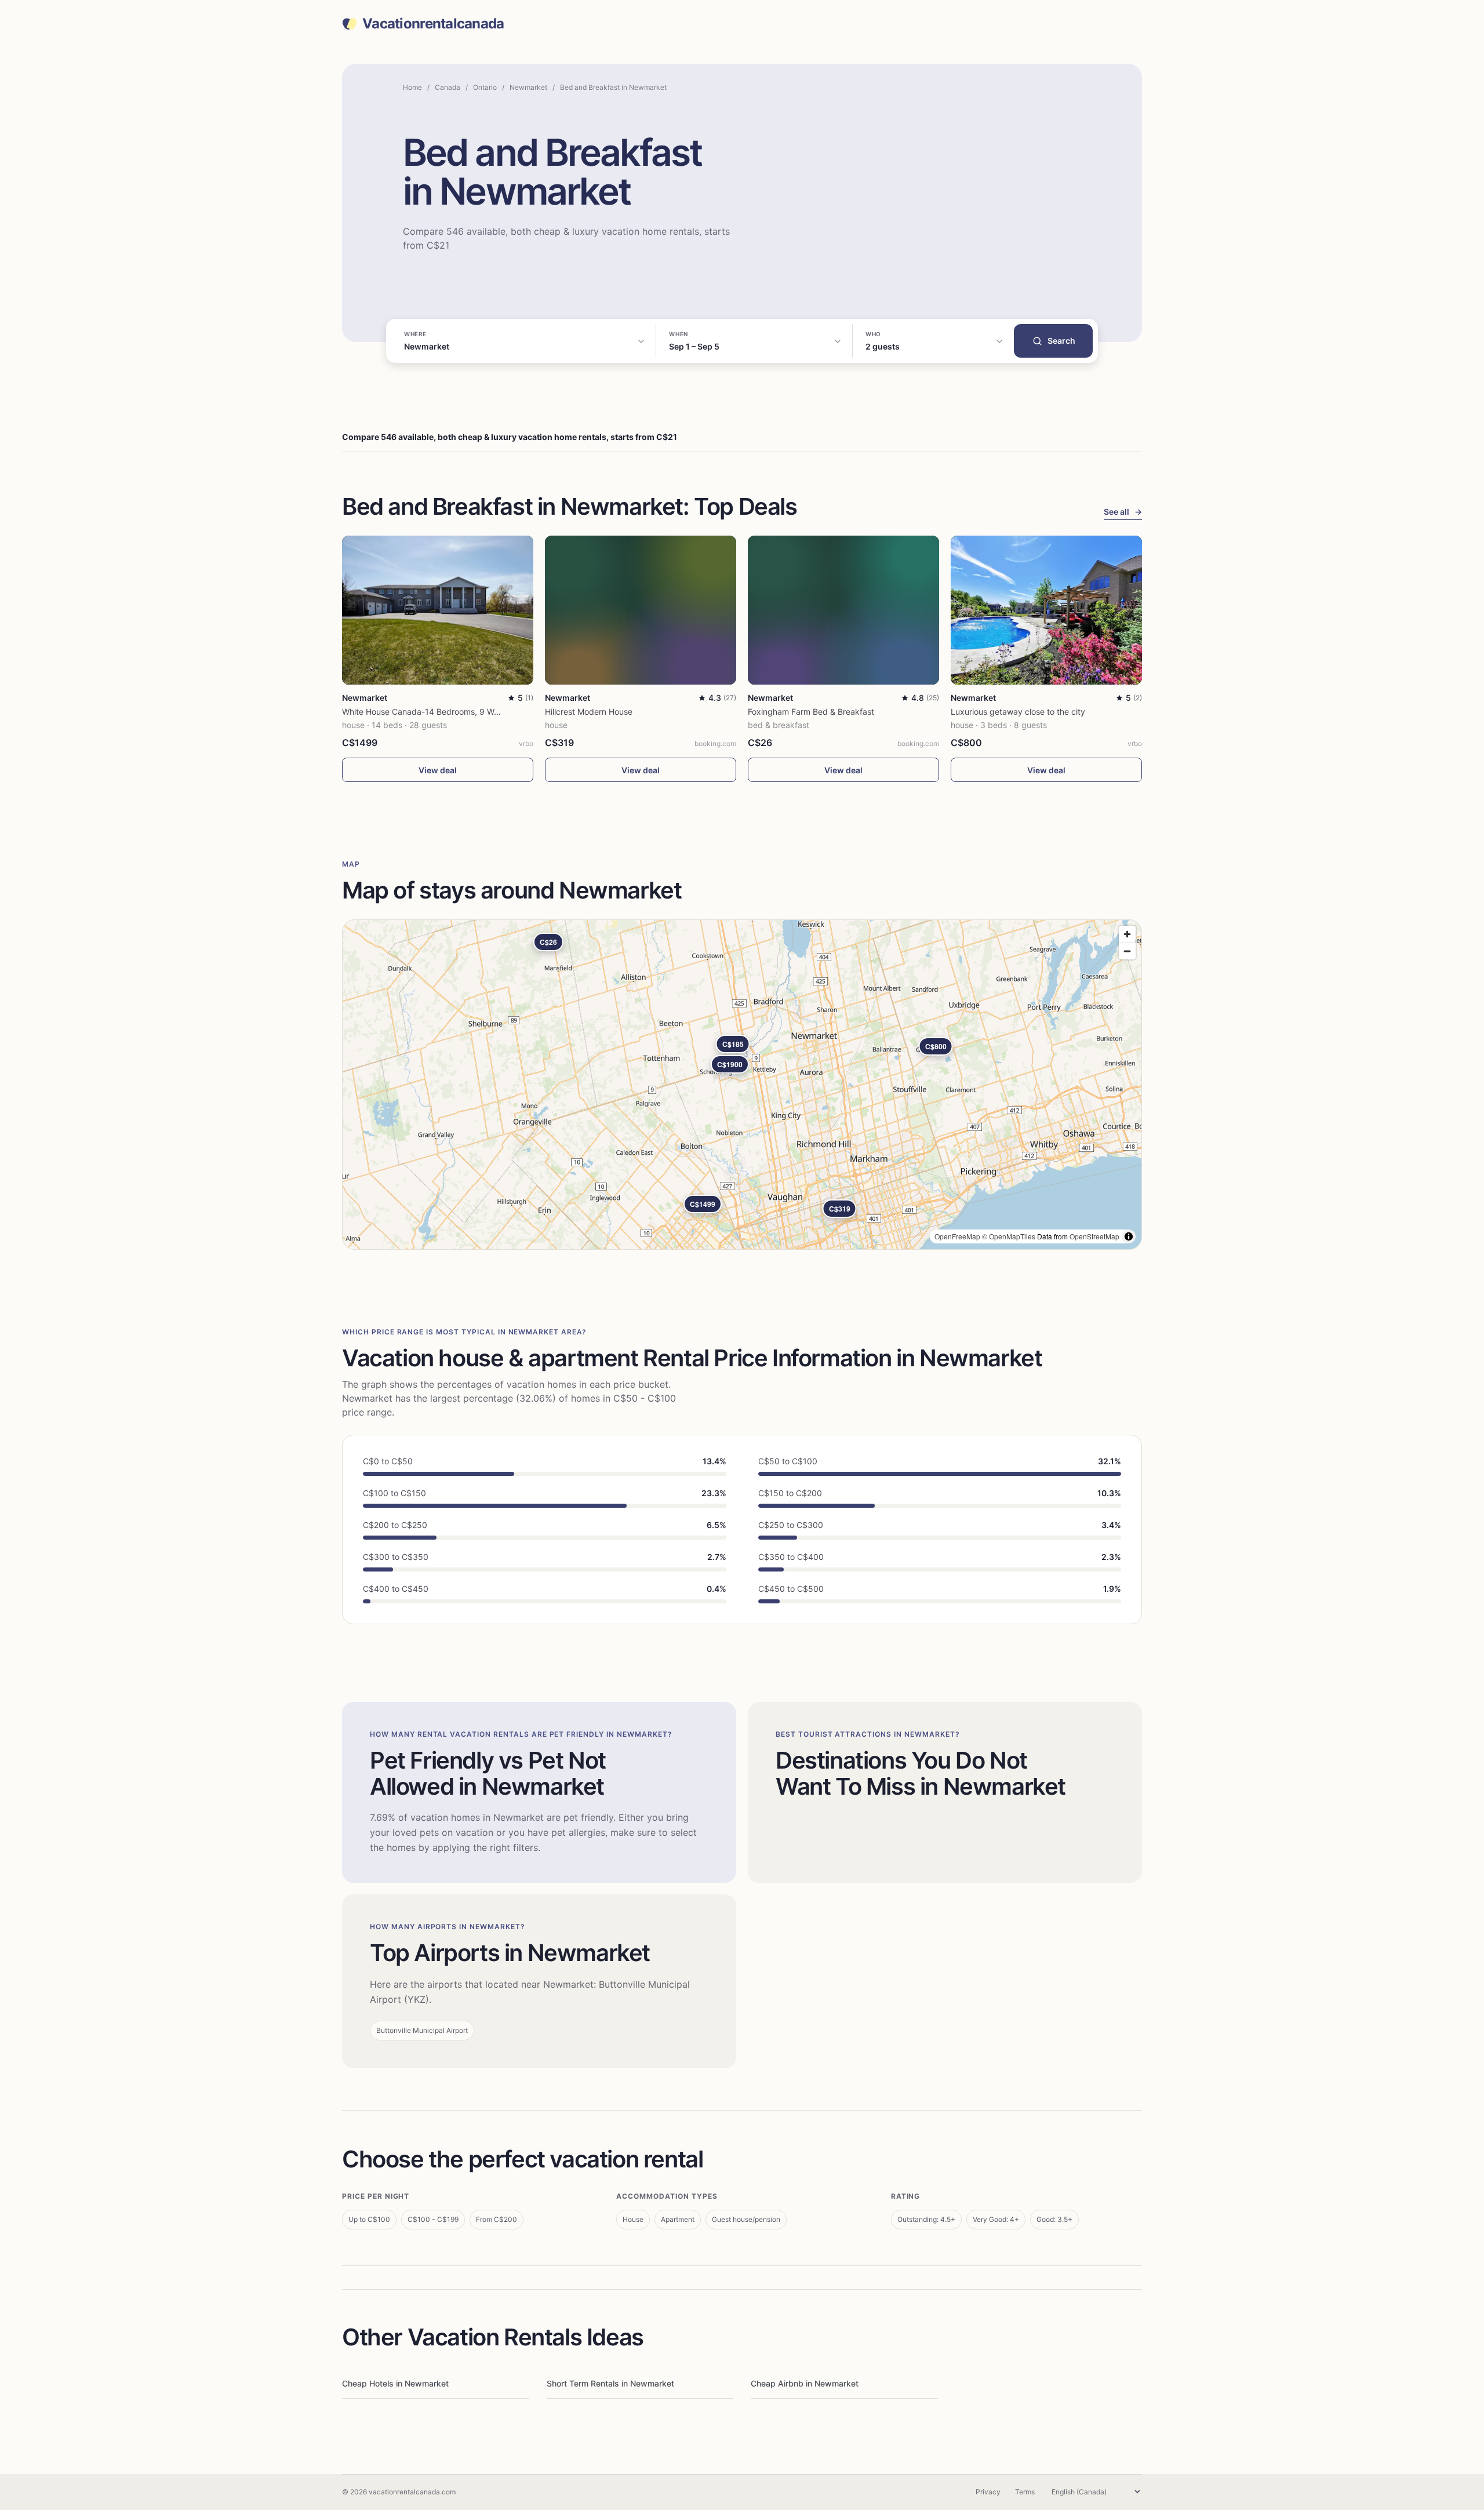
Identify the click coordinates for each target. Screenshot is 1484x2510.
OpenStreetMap (1094, 1236)
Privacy (988, 2492)
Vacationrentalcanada (433, 24)
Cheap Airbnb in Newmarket (805, 2383)
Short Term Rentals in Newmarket (610, 2383)
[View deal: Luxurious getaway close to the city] (1046, 610)
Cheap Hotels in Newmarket (395, 2383)
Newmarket (528, 87)
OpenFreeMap (957, 1236)
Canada (448, 87)
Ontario (485, 87)
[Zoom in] (1127, 934)
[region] (742, 1085)
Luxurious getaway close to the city (1018, 712)
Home (412, 87)
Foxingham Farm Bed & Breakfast (811, 712)
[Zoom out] (1127, 951)
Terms (1025, 2492)
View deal (438, 770)
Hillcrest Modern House (589, 712)
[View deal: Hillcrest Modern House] (641, 610)
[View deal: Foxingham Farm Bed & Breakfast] (843, 610)
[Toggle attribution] (1129, 1236)
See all (1123, 512)
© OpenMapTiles (1009, 1236)
